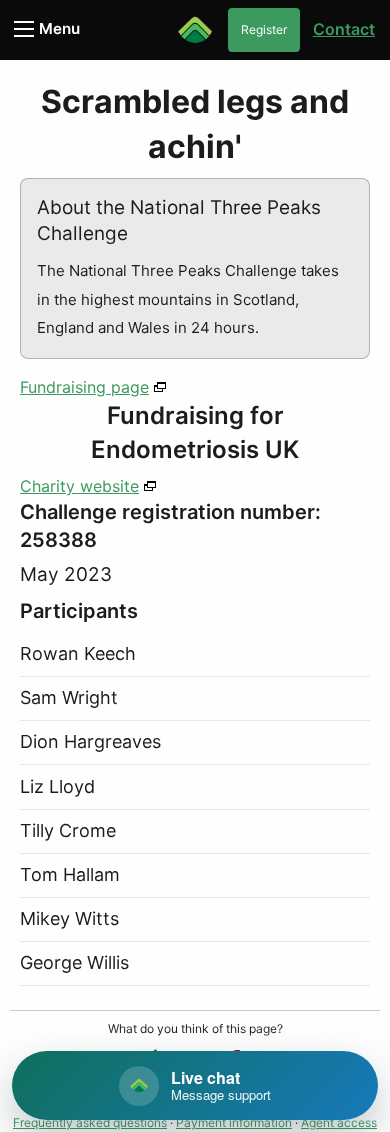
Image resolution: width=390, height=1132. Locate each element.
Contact (344, 29)
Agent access (339, 1122)
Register (264, 29)
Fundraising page (84, 387)
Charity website (79, 486)
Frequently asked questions (90, 1122)
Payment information (234, 1122)
